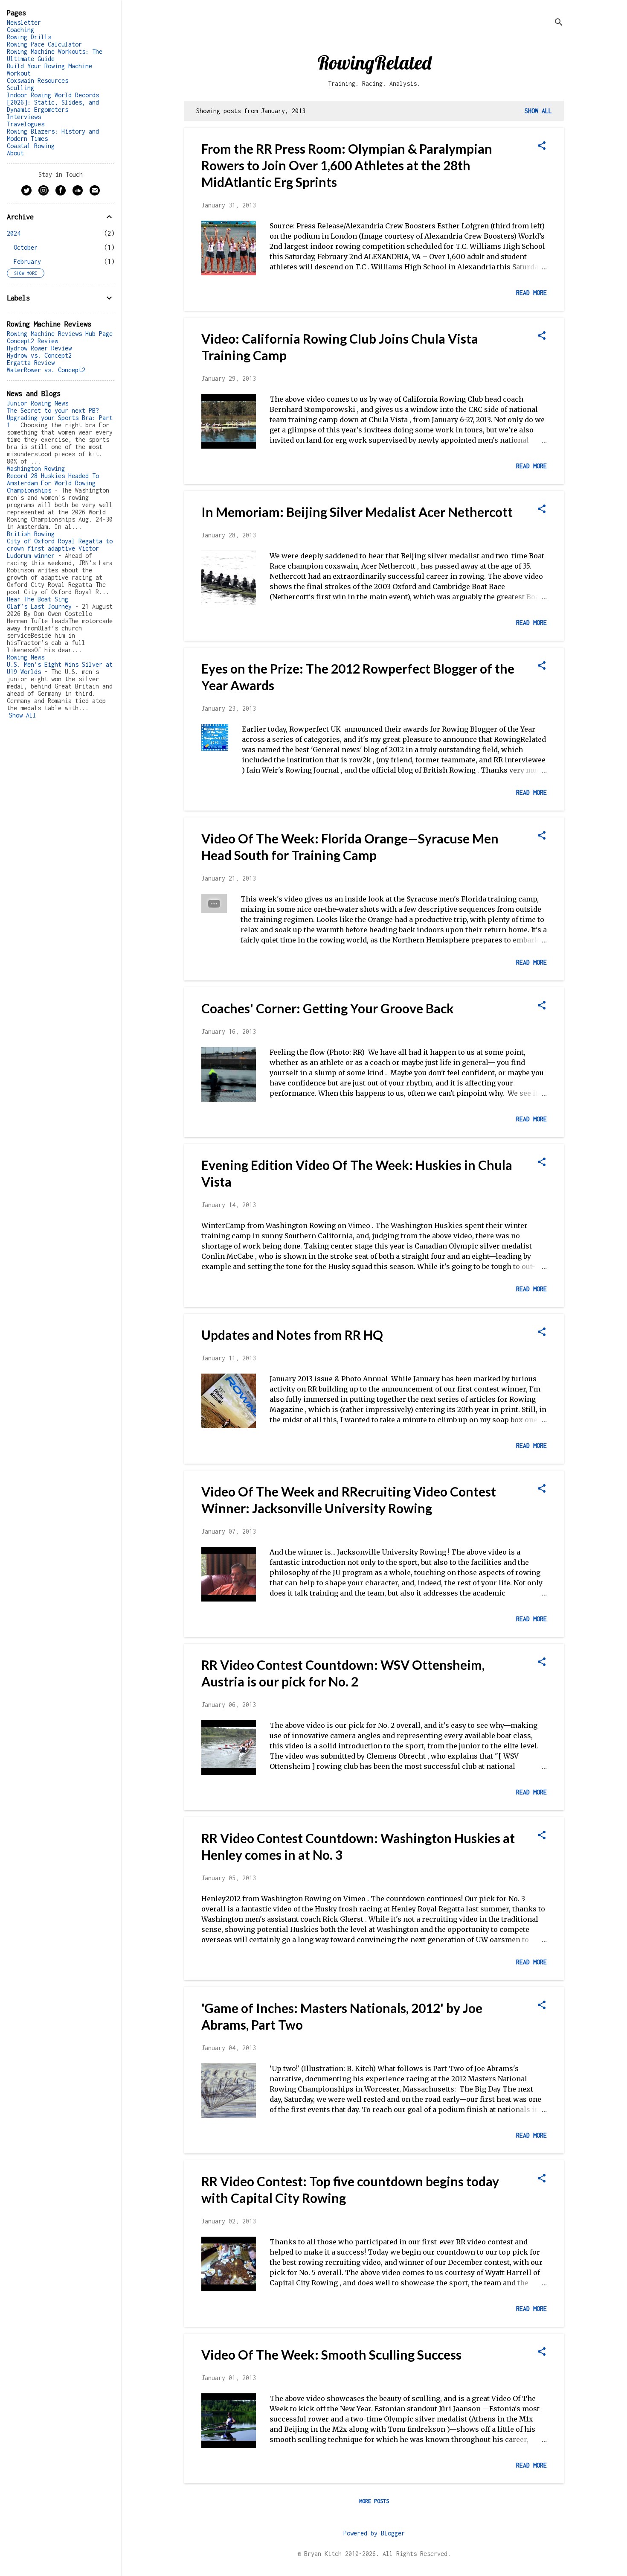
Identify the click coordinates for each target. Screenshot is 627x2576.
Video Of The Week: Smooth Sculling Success (331, 2354)
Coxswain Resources (38, 80)
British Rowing (31, 534)
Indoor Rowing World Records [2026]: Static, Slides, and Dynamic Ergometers (53, 102)
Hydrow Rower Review (39, 348)
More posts (374, 2501)
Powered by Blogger (374, 2533)
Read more (531, 293)
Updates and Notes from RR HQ (292, 1335)
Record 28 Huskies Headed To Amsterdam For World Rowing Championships (53, 483)
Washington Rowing (36, 468)
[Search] (559, 23)
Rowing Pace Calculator (44, 44)
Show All (23, 715)
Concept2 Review (32, 341)
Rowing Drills (29, 37)
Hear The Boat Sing (38, 599)
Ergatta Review (31, 363)
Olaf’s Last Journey (39, 606)
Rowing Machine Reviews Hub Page (60, 334)
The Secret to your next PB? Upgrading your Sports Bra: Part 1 (60, 418)
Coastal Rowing (31, 146)
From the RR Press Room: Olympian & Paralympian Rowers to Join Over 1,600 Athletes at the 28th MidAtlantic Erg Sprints (347, 165)
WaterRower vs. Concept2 (46, 370)
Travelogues (26, 124)
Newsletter (24, 22)
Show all (538, 111)
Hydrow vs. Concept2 (39, 355)
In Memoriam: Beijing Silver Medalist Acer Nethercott (357, 512)
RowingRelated (374, 62)
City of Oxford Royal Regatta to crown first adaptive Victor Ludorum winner (60, 548)
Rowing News (26, 657)
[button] (542, 146)
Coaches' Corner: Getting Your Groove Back (328, 1008)
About (15, 153)
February (27, 261)
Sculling (20, 88)
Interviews (24, 117)
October (26, 247)
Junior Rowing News (38, 403)
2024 (14, 233)
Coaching (20, 30)
